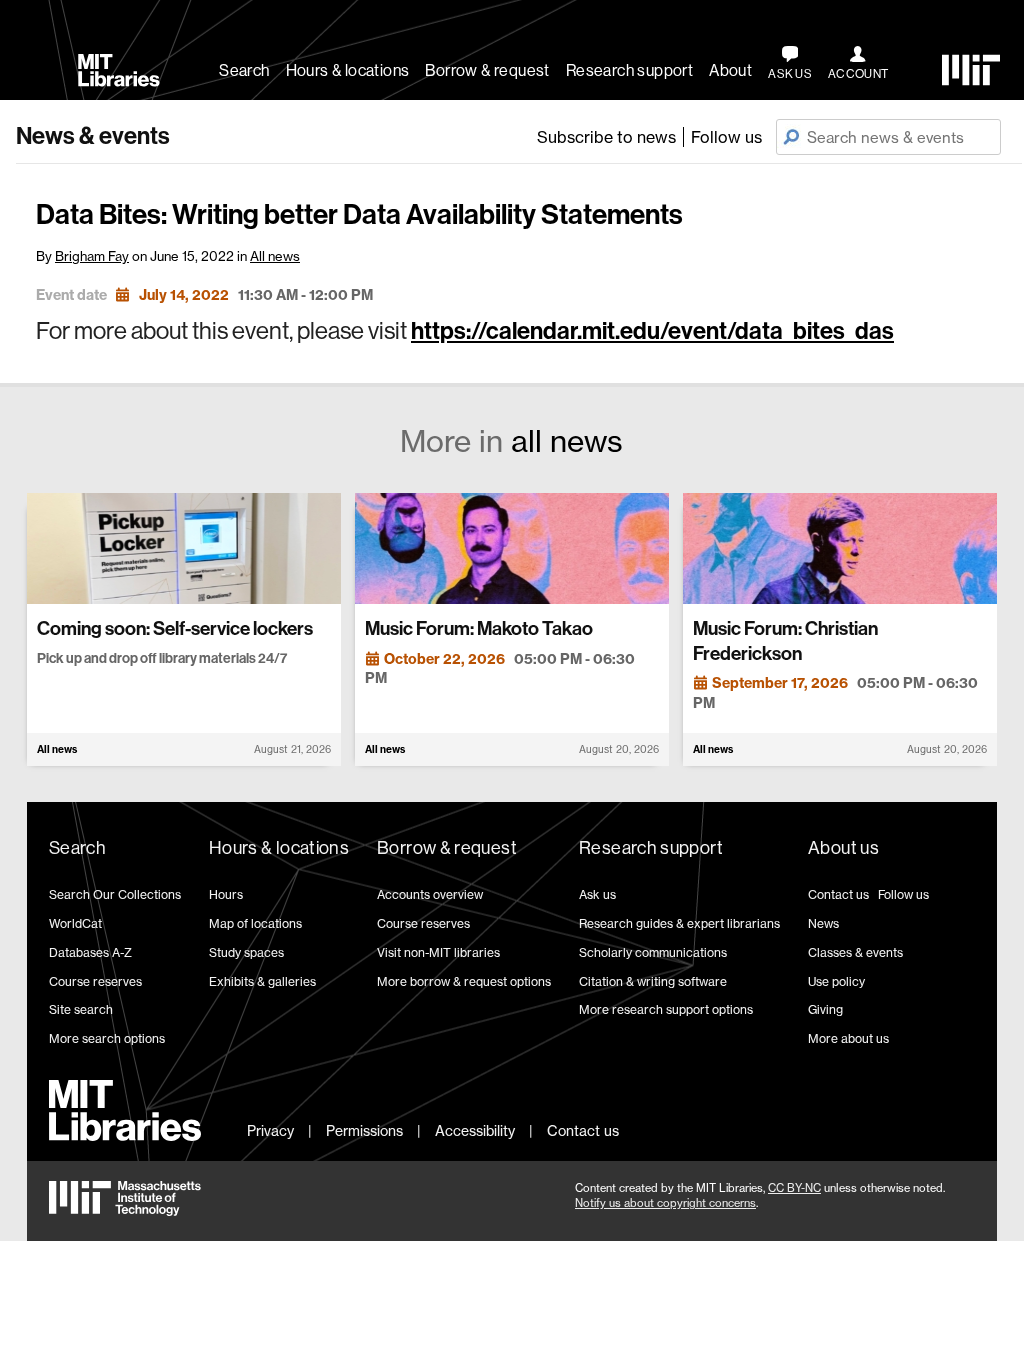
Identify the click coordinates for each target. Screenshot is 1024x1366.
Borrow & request (487, 70)
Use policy (836, 981)
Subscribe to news (606, 137)
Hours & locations (348, 70)
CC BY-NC (794, 1188)
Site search (81, 1009)
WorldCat (75, 923)
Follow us (726, 137)
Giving (825, 1009)
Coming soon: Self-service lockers (175, 628)
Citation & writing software (653, 981)
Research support (629, 70)
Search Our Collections (115, 894)
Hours (226, 894)
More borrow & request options (464, 981)
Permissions (364, 1130)
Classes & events (855, 952)
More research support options (666, 1009)
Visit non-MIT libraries (438, 952)
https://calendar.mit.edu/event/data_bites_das (652, 331)
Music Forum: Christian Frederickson (785, 641)
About (730, 70)
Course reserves (95, 981)
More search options (107, 1038)
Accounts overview (430, 894)
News (823, 923)
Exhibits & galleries (262, 981)
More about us (848, 1038)
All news (275, 256)
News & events (93, 136)
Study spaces (246, 952)
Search (244, 70)
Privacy (270, 1130)
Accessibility (475, 1130)
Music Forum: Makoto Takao (479, 628)
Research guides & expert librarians (679, 923)
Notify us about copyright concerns (665, 1203)
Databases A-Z (90, 952)
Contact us (838, 894)
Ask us (597, 894)
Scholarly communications (653, 952)
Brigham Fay (92, 256)
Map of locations (255, 923)
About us (843, 848)
